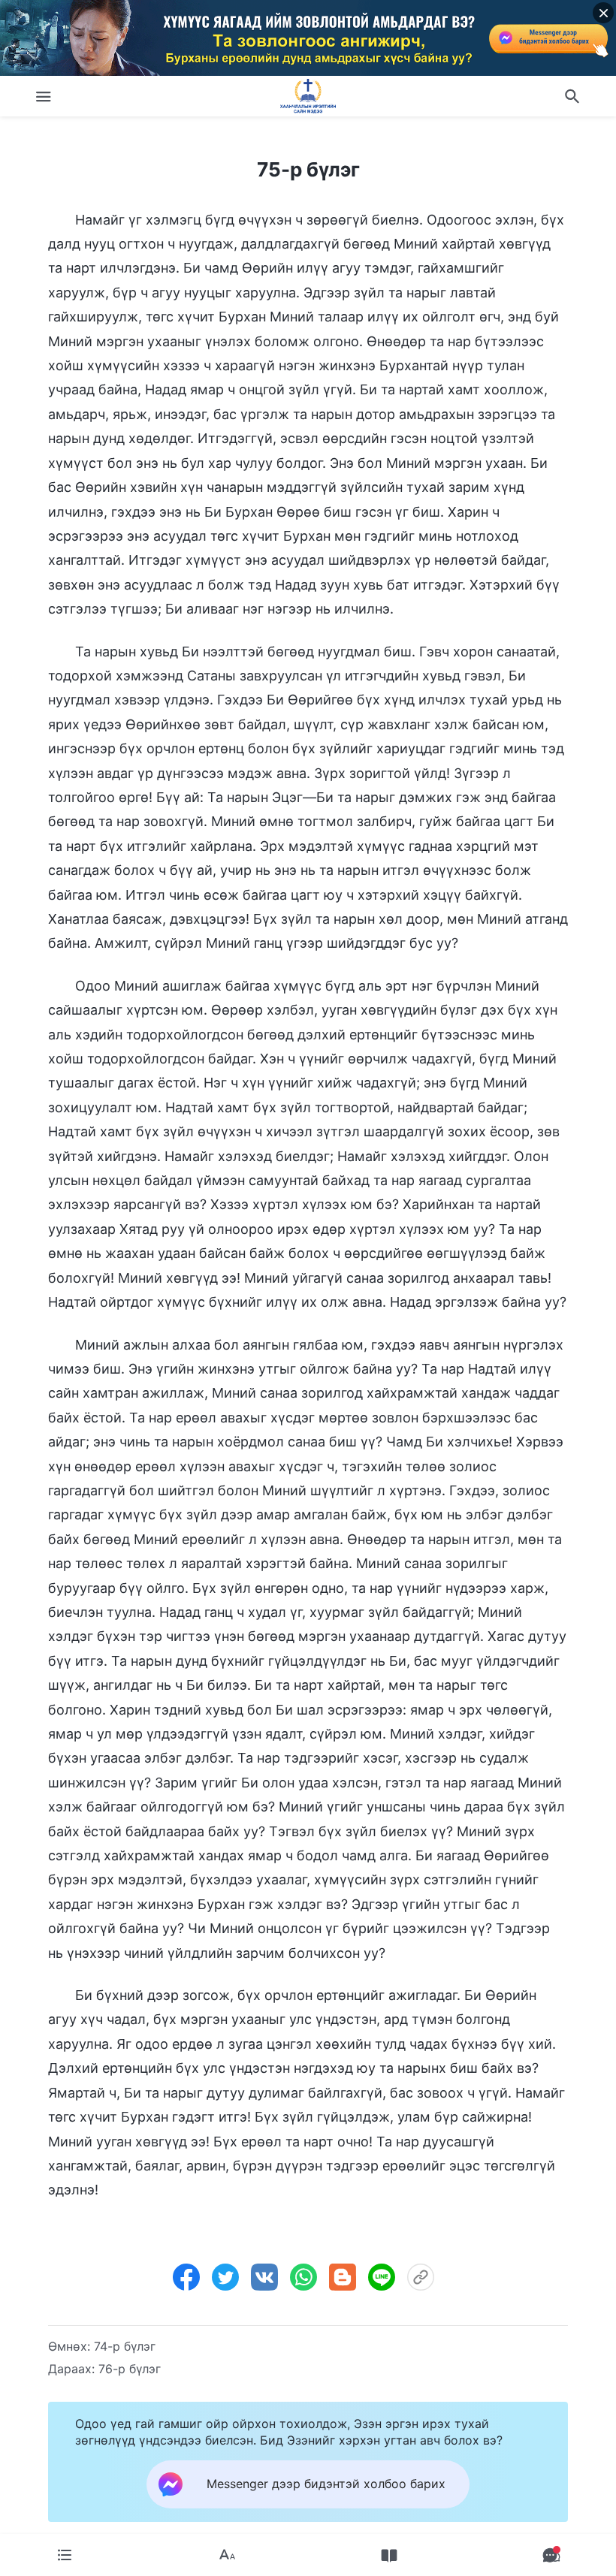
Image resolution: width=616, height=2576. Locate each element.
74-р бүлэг (125, 2346)
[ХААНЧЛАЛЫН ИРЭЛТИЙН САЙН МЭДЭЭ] (308, 96)
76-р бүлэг (130, 2369)
